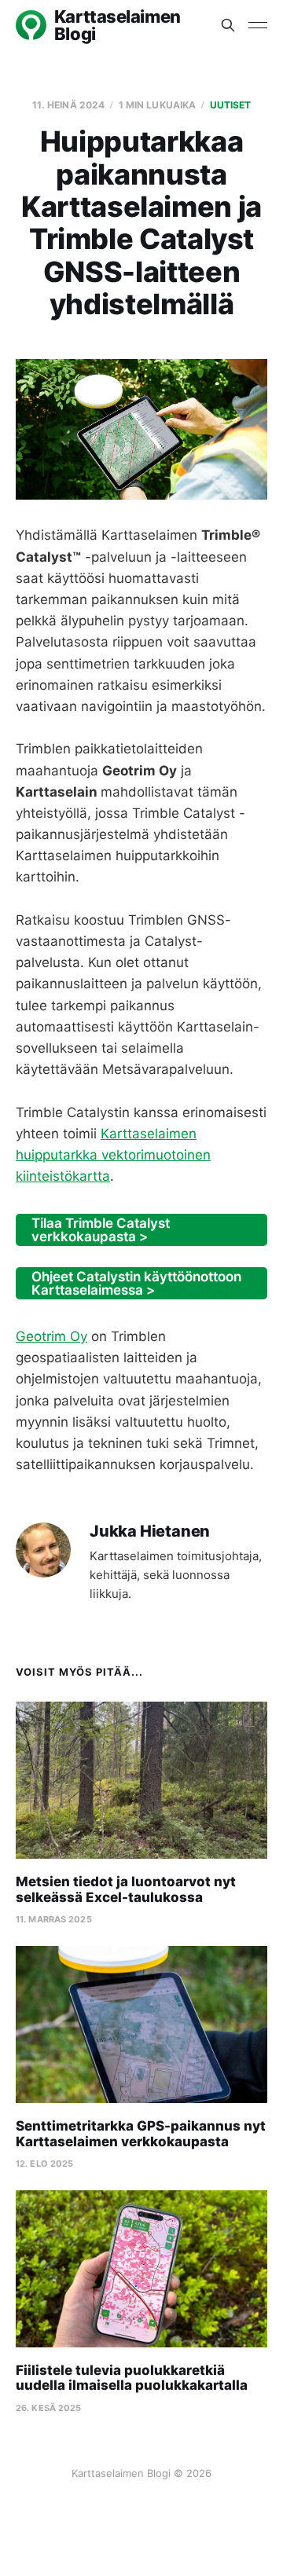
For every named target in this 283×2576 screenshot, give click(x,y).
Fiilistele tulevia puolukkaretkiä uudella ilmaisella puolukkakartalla (132, 2378)
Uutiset (231, 105)
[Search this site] (228, 25)
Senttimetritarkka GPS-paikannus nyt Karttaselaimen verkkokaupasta (141, 2134)
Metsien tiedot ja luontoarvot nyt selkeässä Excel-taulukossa (126, 1889)
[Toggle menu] (258, 25)
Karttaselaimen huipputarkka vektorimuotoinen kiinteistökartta (113, 1155)
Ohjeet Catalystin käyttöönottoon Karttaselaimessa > (136, 1283)
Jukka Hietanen (150, 1532)
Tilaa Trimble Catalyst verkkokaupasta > (101, 1230)
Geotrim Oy (51, 1336)
